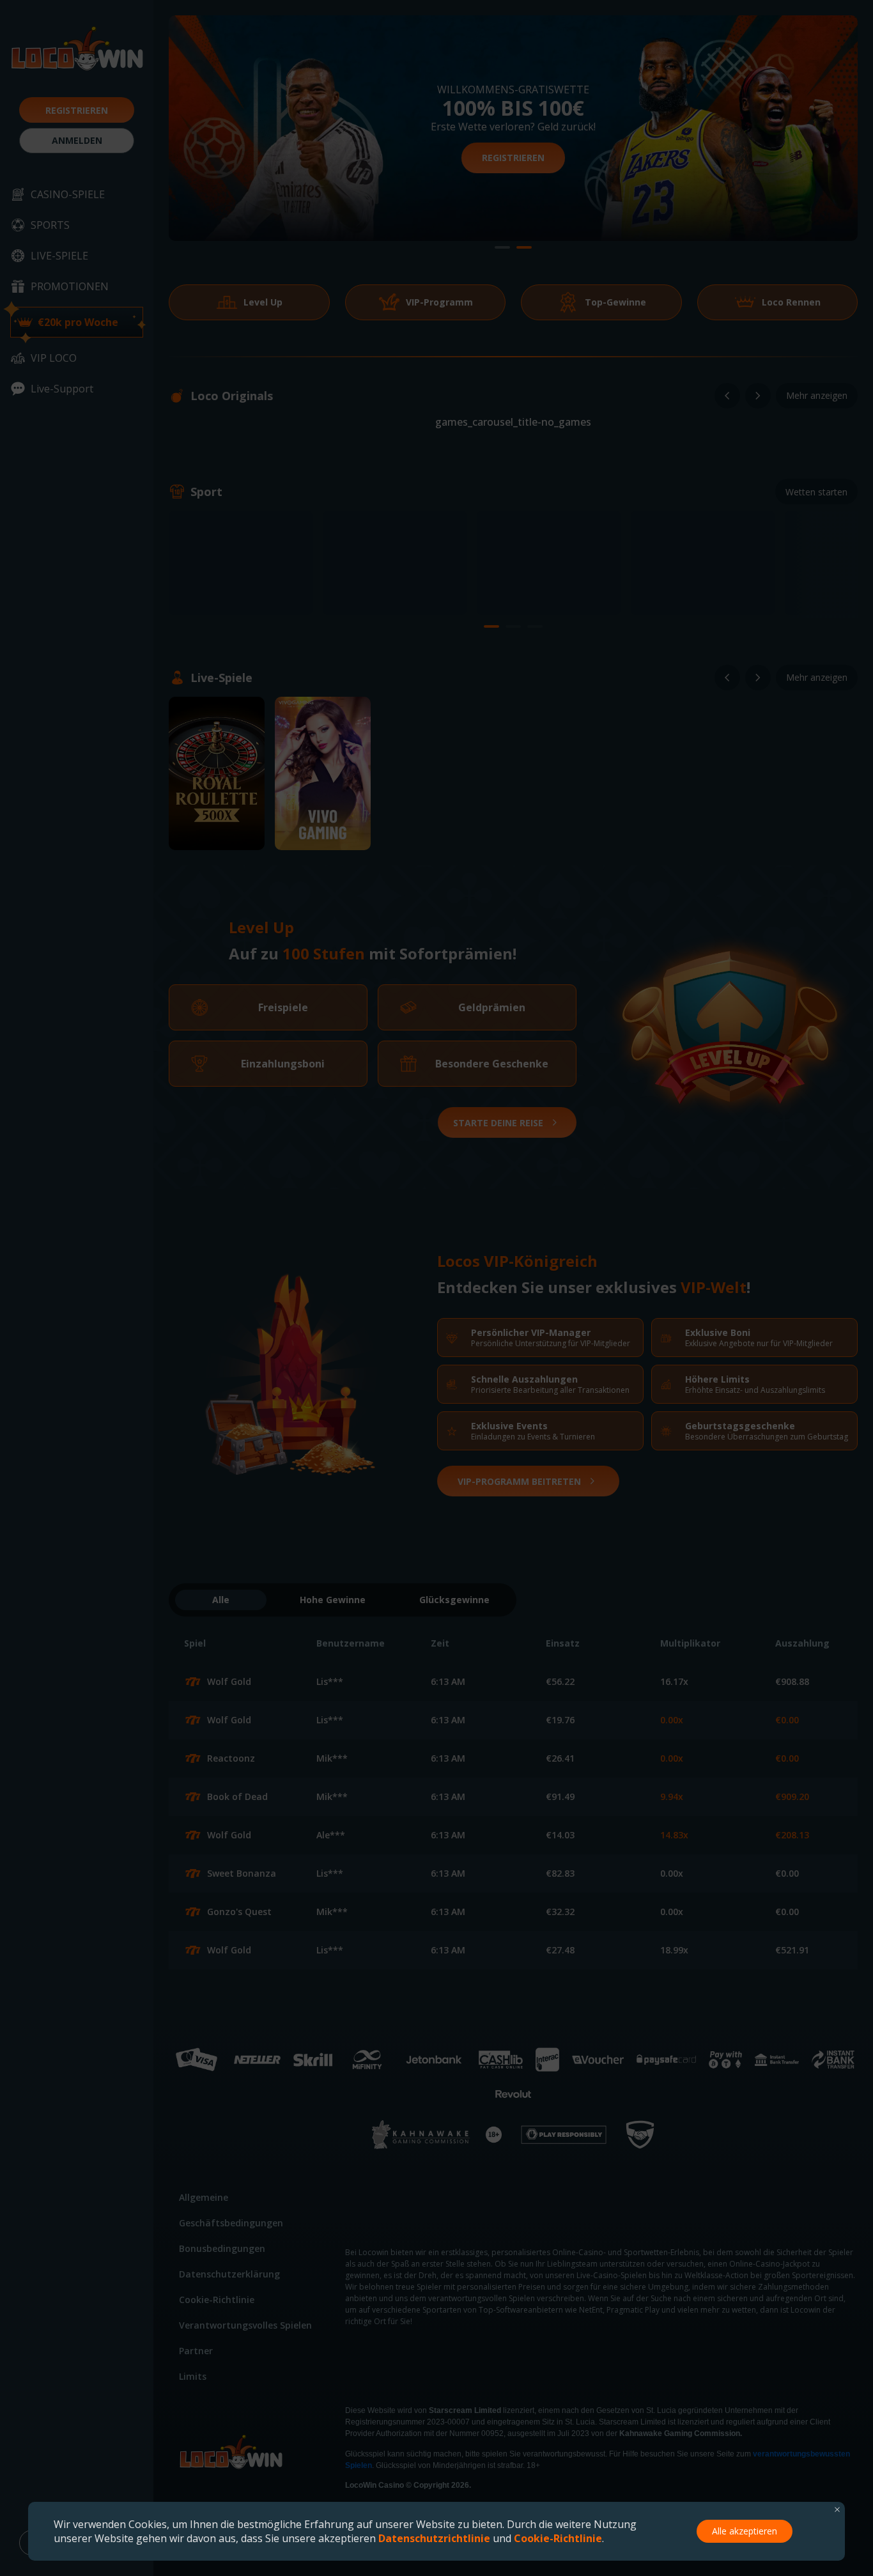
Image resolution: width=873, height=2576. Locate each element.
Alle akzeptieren (745, 2531)
